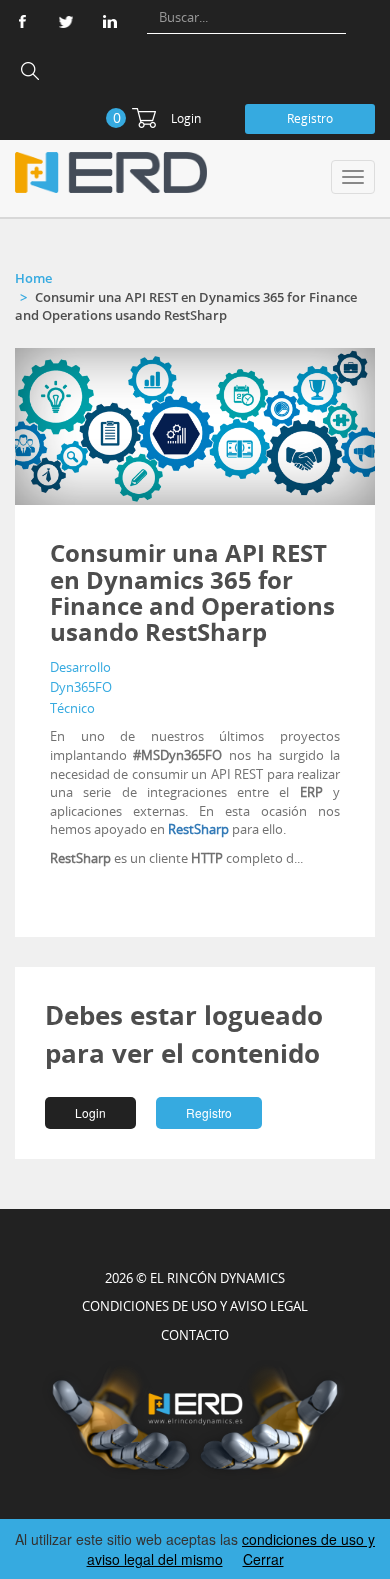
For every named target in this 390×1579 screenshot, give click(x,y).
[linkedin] (110, 21)
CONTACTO (195, 1335)
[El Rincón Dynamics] (111, 172)
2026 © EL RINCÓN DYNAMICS (195, 1278)
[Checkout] (144, 118)
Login (186, 118)
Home (33, 278)
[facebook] (22, 21)
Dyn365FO (81, 687)
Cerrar (263, 1559)
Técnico (72, 708)
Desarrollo (80, 667)
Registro (310, 118)
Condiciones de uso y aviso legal (195, 1306)
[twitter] (66, 21)
